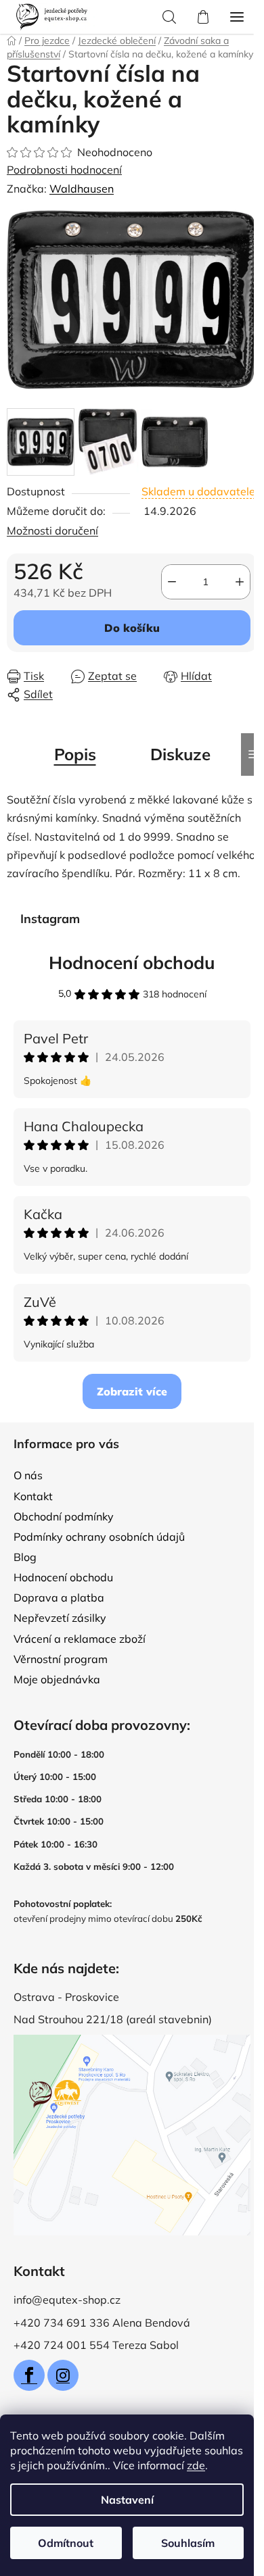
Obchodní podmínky (64, 1516)
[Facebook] (29, 2375)
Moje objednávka (57, 1679)
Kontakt (33, 1496)
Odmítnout (66, 2543)
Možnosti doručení (52, 530)
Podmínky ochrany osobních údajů (99, 1537)
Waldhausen (82, 189)
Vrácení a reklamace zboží (80, 1639)
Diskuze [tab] (180, 754)
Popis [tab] (75, 754)
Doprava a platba (59, 1597)
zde (196, 2465)
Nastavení (127, 2500)
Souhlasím (188, 2543)
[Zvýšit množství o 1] (240, 582)
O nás (28, 1475)
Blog (25, 1557)
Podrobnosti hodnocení (64, 170)
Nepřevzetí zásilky (60, 1618)
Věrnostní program (61, 1659)
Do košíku (132, 628)
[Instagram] (63, 2375)
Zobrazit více (132, 1391)
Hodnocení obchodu (132, 963)
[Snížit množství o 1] (172, 582)
